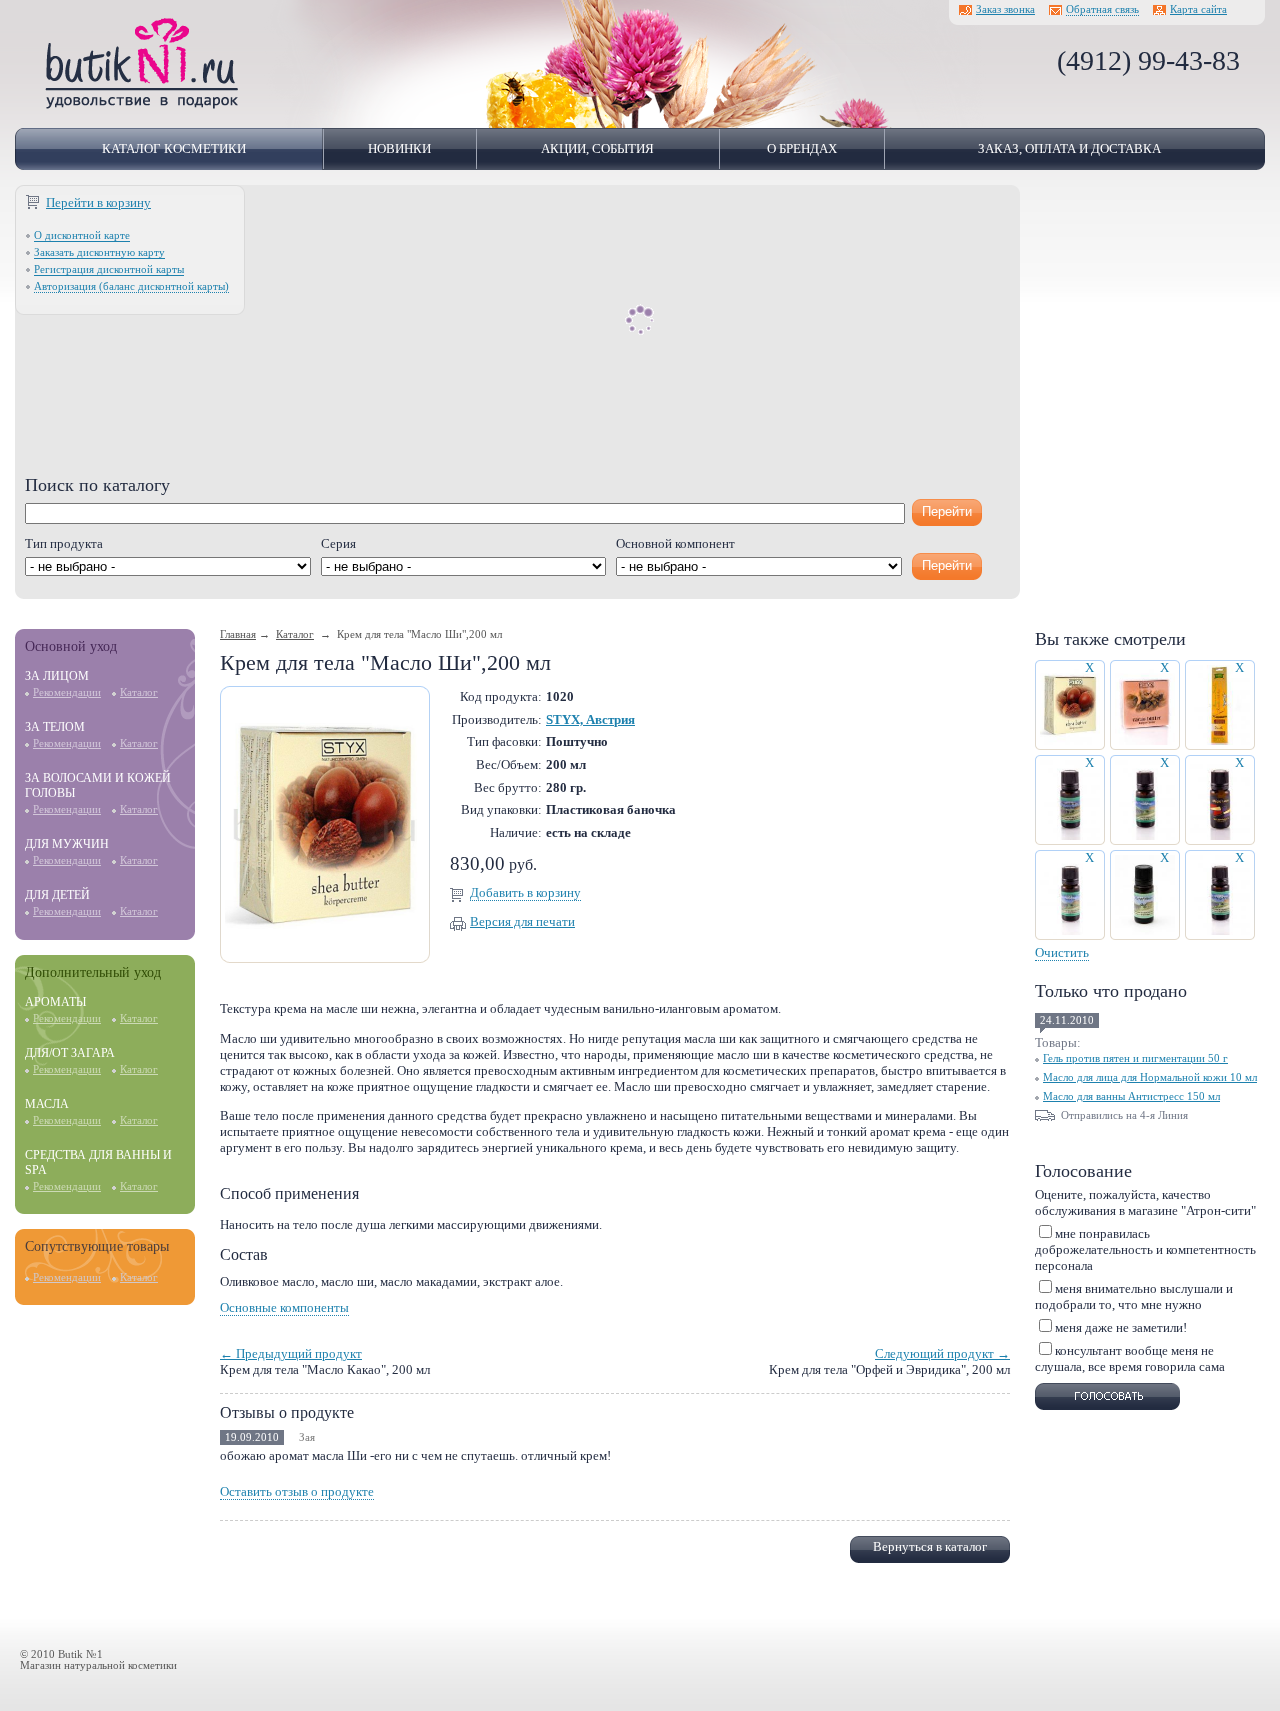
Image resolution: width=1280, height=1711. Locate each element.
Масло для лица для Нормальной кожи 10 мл (1150, 1077)
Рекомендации (67, 692)
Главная (238, 634)
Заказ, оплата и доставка (1069, 148)
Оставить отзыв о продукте (297, 1491)
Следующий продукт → (942, 1353)
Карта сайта (1198, 9)
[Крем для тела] (325, 953)
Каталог (139, 692)
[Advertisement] (517, 335)
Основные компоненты (284, 1307)
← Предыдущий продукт (291, 1353)
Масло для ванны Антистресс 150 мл (1131, 1096)
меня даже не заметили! (1121, 1327)
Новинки (399, 148)
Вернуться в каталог (930, 1546)
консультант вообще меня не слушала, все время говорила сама (1130, 1358)
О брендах (802, 148)
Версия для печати (522, 921)
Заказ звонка (1005, 9)
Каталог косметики (174, 148)
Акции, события (597, 148)
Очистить (1062, 952)
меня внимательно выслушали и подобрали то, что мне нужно (1134, 1296)
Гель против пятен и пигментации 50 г (1135, 1058)
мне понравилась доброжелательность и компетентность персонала (1145, 1249)
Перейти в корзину (98, 202)
